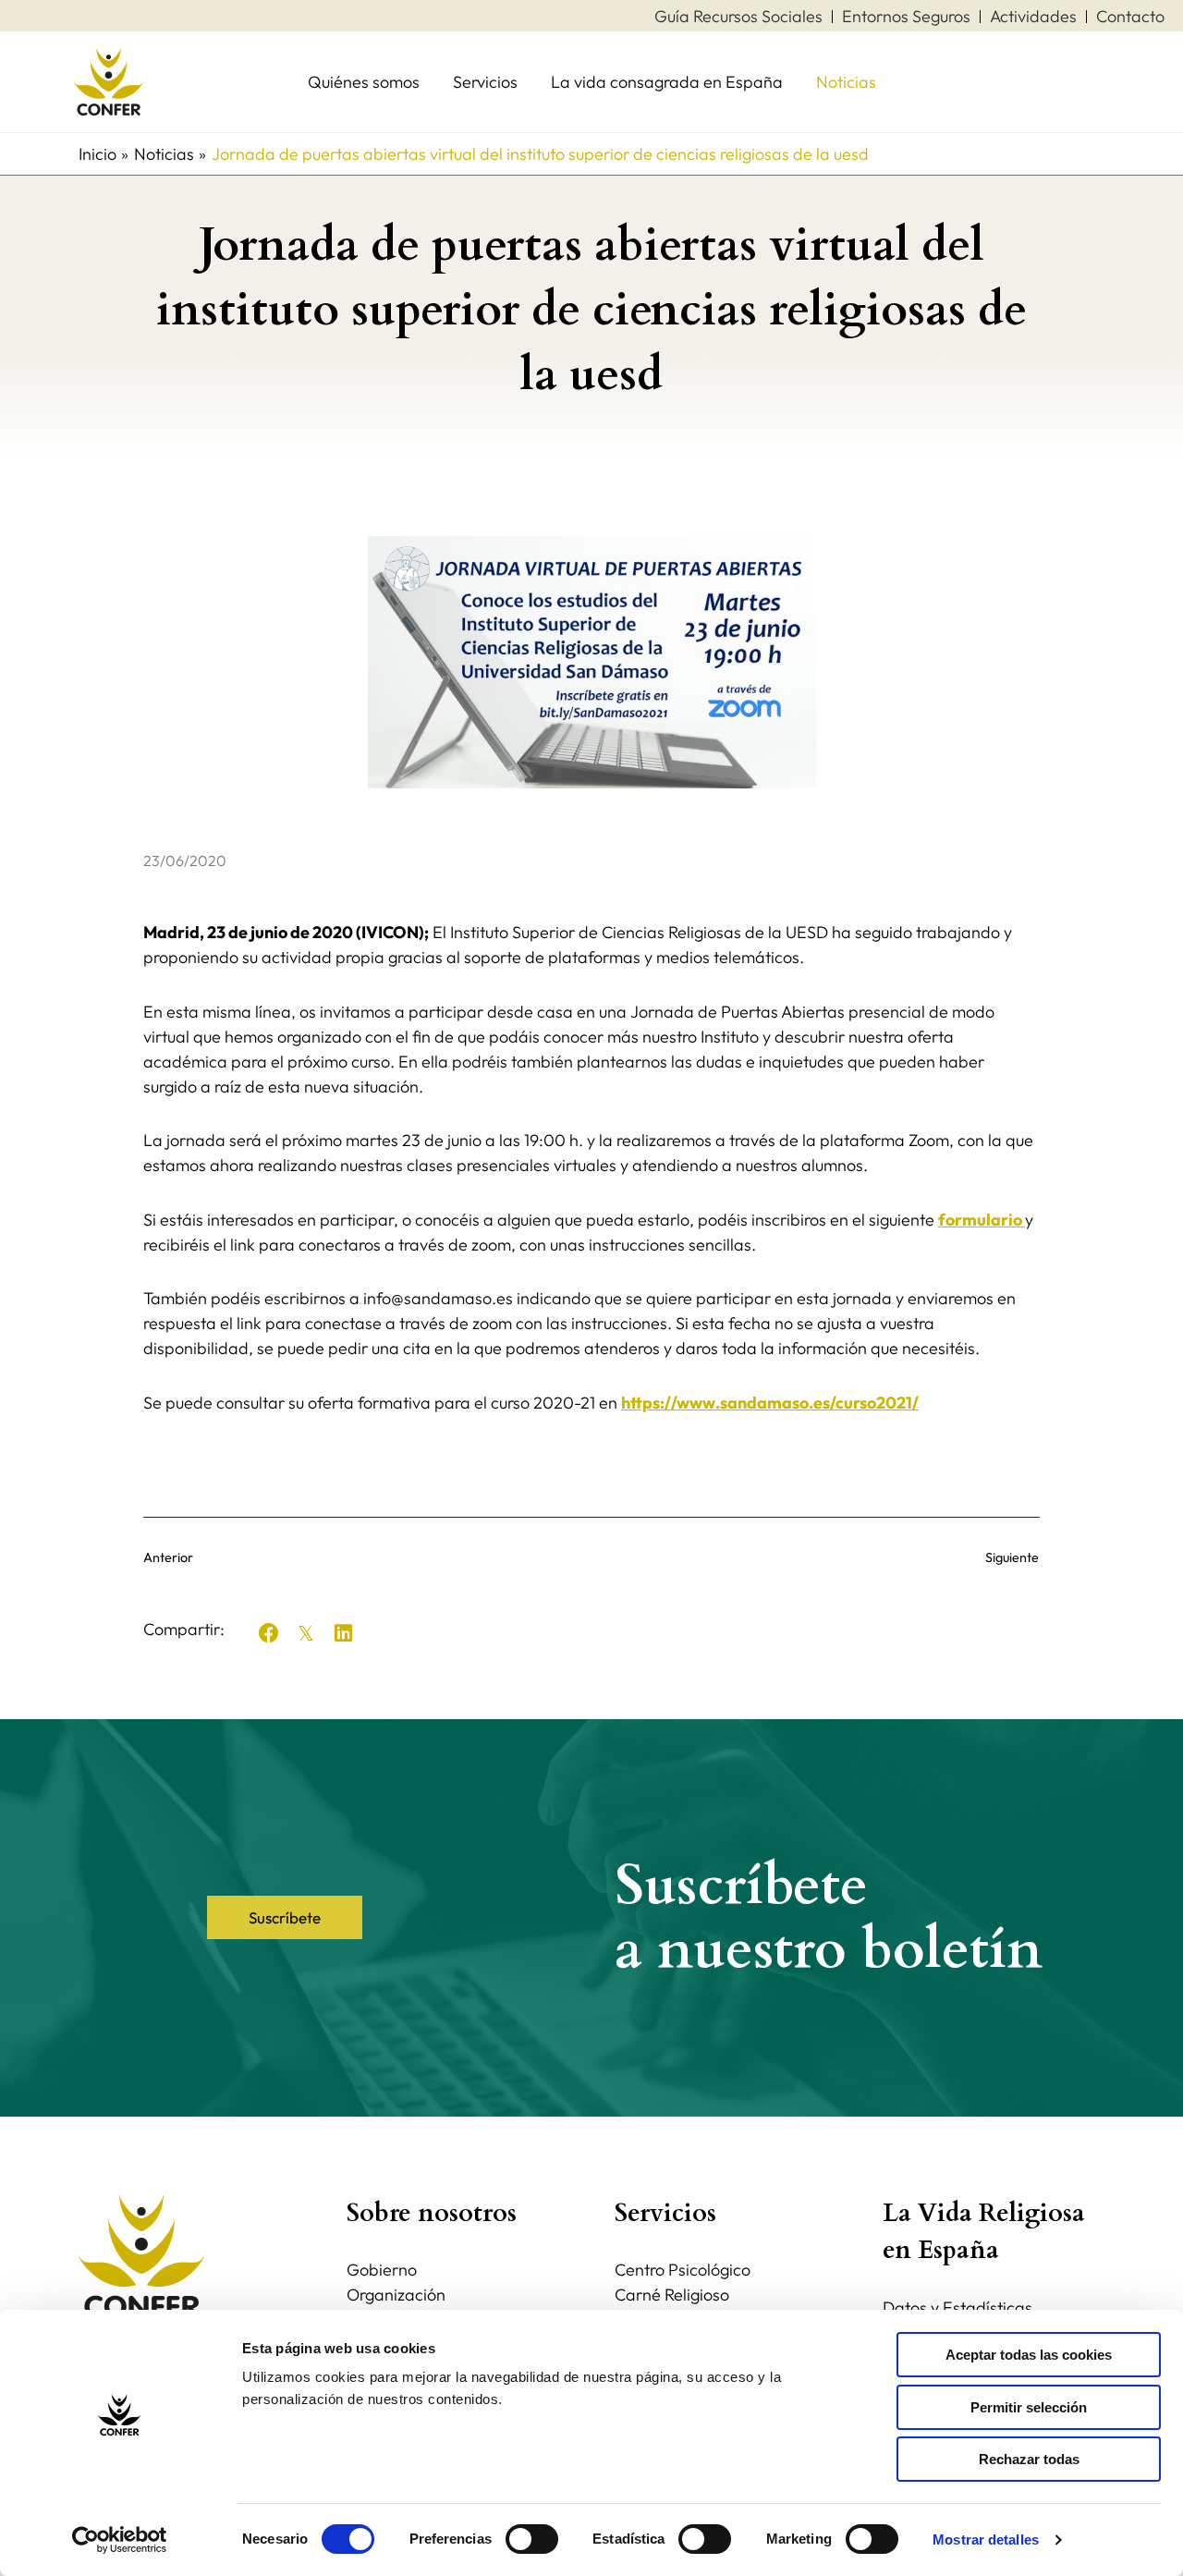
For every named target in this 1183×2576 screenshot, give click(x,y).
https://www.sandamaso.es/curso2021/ (770, 1403)
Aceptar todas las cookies (1029, 2355)
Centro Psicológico (683, 2270)
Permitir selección (1029, 2407)
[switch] (532, 2539)
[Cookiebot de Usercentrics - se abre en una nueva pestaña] (120, 2540)
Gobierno (382, 2270)
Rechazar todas (1029, 2459)
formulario (982, 1220)
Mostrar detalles (986, 2539)
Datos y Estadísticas (957, 2307)
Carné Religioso (672, 2295)
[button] (269, 1633)
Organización (396, 2295)
